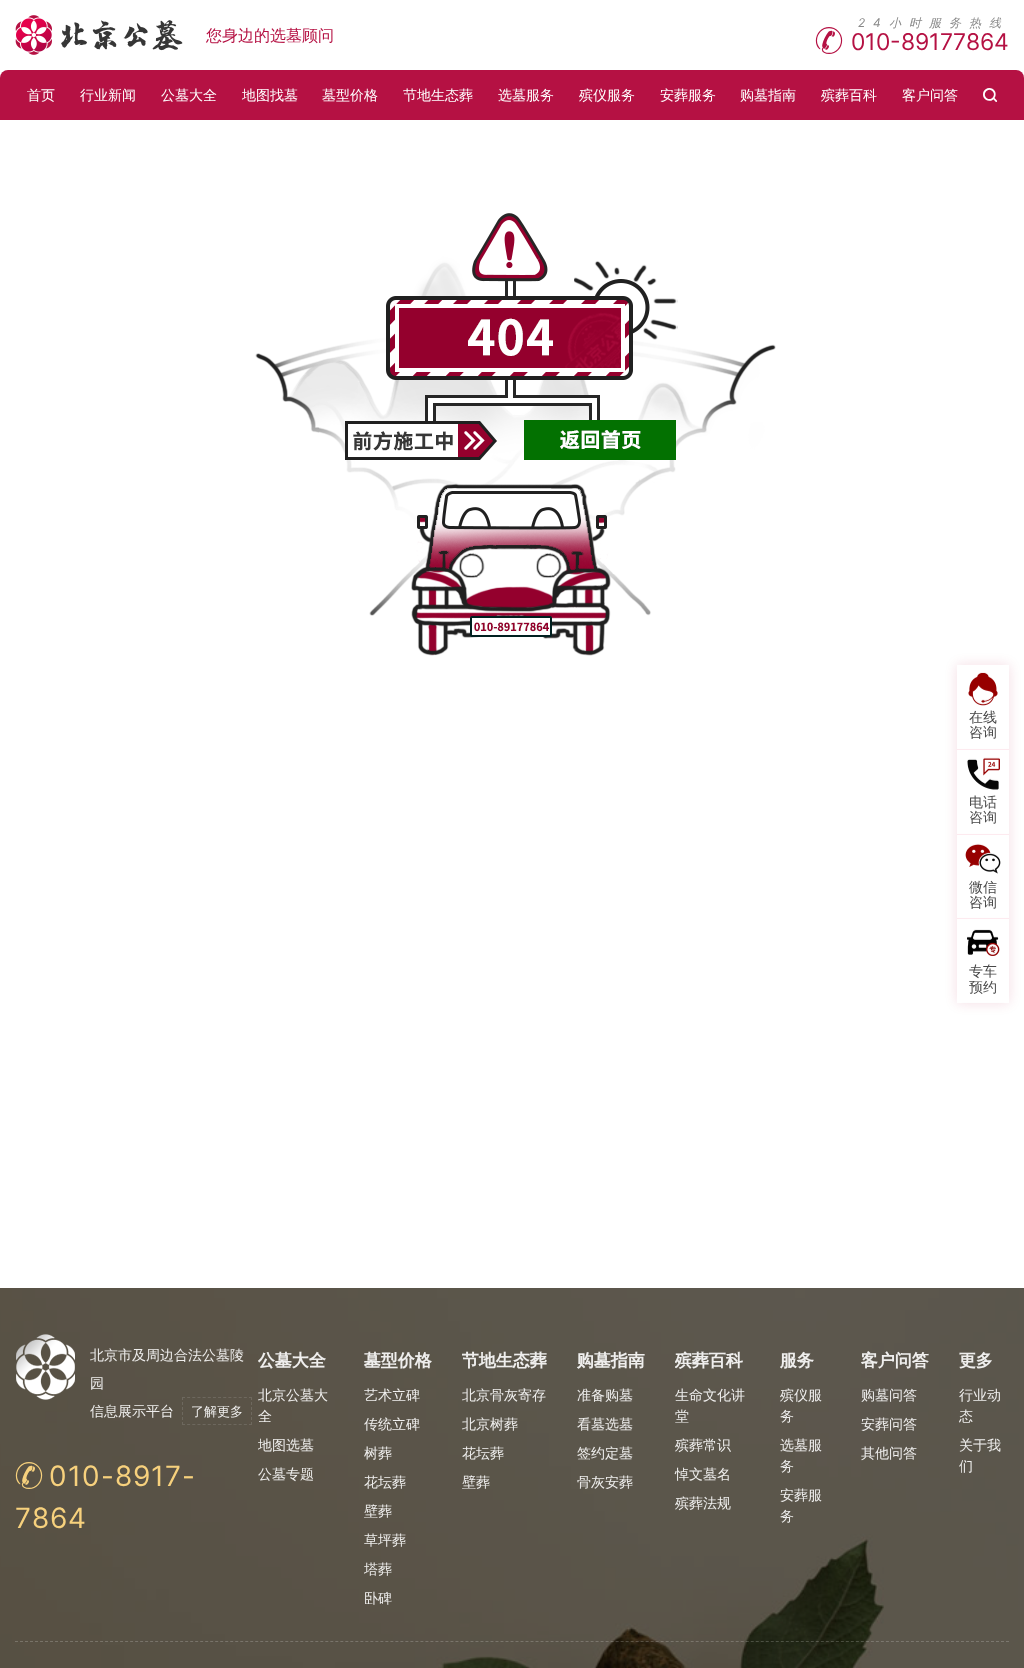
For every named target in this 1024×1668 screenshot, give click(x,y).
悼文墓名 (703, 1473)
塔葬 (378, 1568)
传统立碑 (392, 1423)
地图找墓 (270, 94)
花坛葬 (385, 1481)
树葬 (378, 1452)
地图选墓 (286, 1444)
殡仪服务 (607, 94)
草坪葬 (385, 1539)
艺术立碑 (392, 1394)
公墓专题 (286, 1473)
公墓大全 (189, 94)
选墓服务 (526, 94)
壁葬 (378, 1510)
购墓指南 (768, 94)
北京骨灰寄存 (504, 1394)
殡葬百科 (849, 94)
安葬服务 (688, 94)
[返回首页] (600, 440)
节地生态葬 (438, 94)
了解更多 (217, 1411)
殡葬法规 (703, 1502)
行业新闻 (108, 94)
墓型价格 (350, 94)
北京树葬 (490, 1423)
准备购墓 (605, 1394)
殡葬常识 (703, 1444)
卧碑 (378, 1597)
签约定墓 (605, 1452)
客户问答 (930, 94)
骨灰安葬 (605, 1481)
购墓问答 (889, 1394)
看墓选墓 (605, 1423)
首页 (41, 94)
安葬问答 (889, 1423)
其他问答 (889, 1452)
